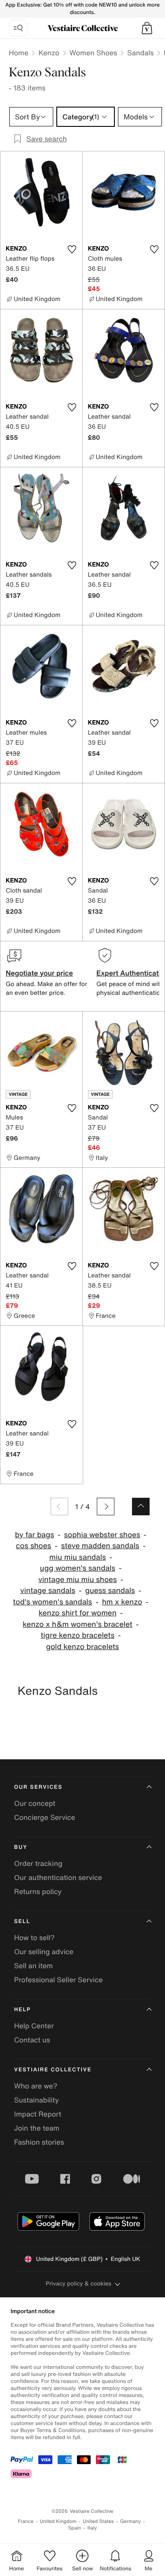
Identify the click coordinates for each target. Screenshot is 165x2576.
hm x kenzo (122, 1602)
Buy (21, 1847)
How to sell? (34, 1937)
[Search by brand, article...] (18, 28)
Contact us (32, 2040)
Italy (92, 2528)
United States (98, 2521)
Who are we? (36, 2086)
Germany (131, 2521)
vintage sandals (48, 1591)
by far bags (35, 1535)
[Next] (106, 1507)
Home (18, 53)
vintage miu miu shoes (78, 1580)
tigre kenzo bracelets (78, 1635)
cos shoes (33, 1546)
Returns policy (38, 1891)
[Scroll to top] (141, 1507)
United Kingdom (58, 2521)
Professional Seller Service (58, 1980)
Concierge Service (45, 1817)
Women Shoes (93, 53)
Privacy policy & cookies (79, 2284)
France (26, 2521)
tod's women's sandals (52, 1602)
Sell (22, 1921)
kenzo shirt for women (78, 1613)
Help (22, 2010)
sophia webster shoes (102, 1535)
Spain (75, 2528)
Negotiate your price (39, 973)
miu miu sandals (78, 1557)
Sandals (140, 53)
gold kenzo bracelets (83, 1647)
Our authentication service (58, 1877)
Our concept (35, 1803)
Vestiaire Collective (53, 2070)
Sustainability (37, 2100)
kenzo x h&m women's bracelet (78, 1624)
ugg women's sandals (78, 1568)
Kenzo (49, 53)
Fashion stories (39, 2142)
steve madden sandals (100, 1546)
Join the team (37, 2128)
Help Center (34, 2026)
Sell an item (33, 1966)
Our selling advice (44, 1952)
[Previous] (59, 1507)
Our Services (38, 1787)
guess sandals (110, 1591)
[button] (147, 28)
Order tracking (38, 1863)
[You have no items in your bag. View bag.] (147, 28)
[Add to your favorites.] (72, 249)
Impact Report (38, 2114)
